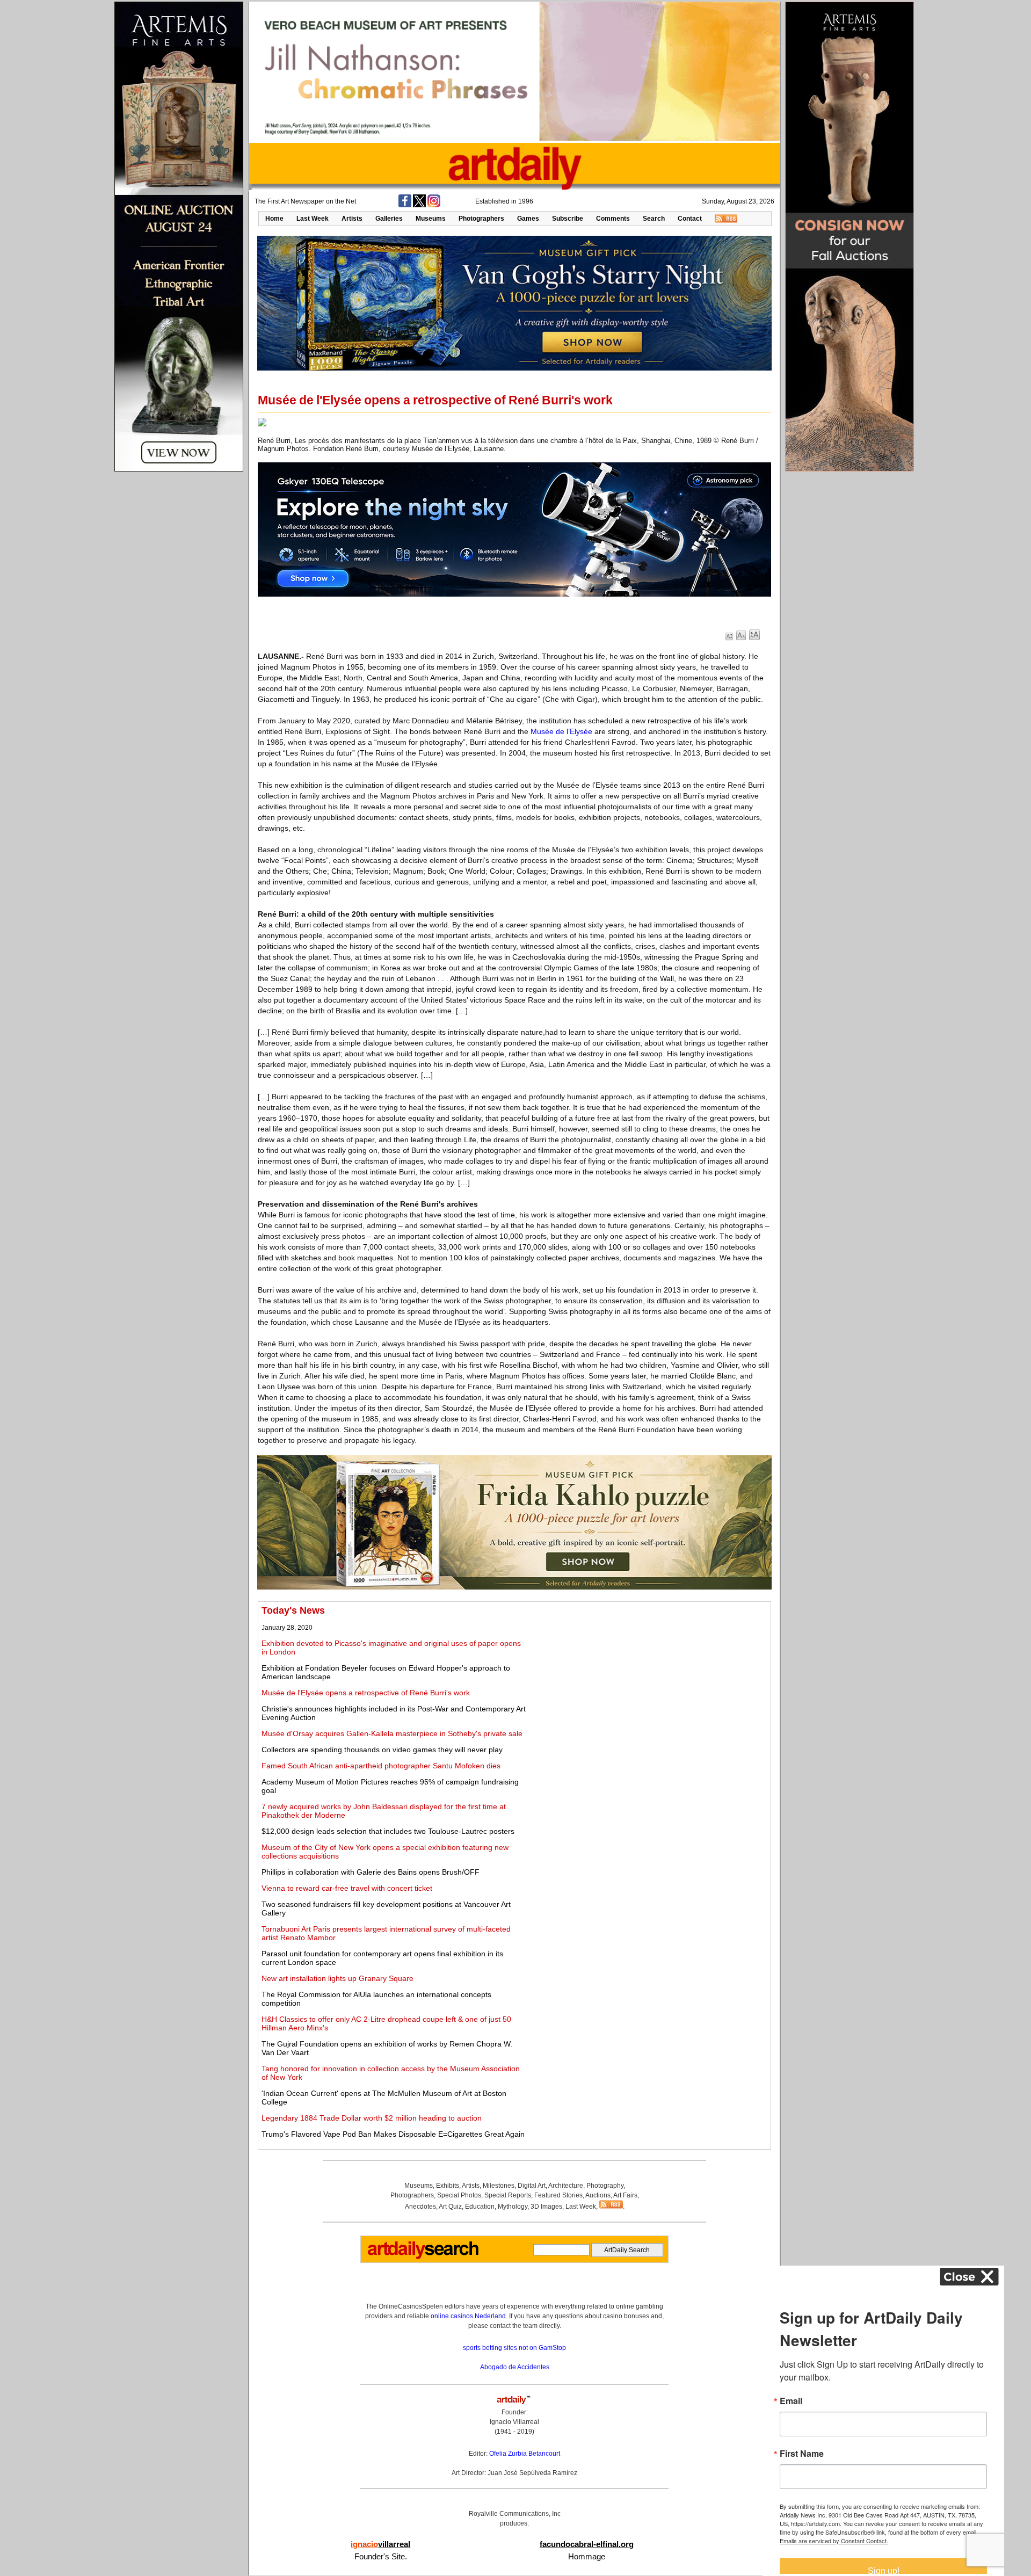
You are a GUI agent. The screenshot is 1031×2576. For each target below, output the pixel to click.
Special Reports (508, 2195)
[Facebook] (405, 205)
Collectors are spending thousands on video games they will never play (382, 1750)
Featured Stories (558, 2195)
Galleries (389, 219)
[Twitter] (419, 205)
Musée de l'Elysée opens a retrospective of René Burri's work (366, 1693)
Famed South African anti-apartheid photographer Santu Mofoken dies (381, 1766)
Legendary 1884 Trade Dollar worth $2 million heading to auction (372, 2118)
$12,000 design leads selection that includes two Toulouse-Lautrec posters (388, 1831)
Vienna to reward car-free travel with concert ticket (347, 1888)
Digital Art (532, 2186)
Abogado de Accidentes (515, 2367)
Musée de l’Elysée (561, 731)
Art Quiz (450, 2207)
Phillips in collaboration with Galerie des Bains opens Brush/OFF (371, 1872)
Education (480, 2207)
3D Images (546, 2207)
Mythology (513, 2207)
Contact (690, 219)
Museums (431, 219)
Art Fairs (625, 2195)
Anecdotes (420, 2207)
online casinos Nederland (468, 2316)
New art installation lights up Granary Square (337, 1978)
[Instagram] (434, 205)
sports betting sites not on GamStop (514, 2348)
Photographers (481, 219)
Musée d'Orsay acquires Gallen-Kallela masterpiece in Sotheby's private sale (392, 1733)
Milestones (499, 2186)
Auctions (598, 2195)
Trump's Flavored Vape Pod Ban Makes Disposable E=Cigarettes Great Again (393, 2134)
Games (528, 219)
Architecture (566, 2186)
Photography (605, 2186)
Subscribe (568, 219)
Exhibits (448, 2186)
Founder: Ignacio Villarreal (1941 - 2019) (514, 2422)
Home (274, 219)
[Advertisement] (648, 1680)
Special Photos (459, 2195)
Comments (613, 219)
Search (654, 219)
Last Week (313, 219)
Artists (352, 219)
